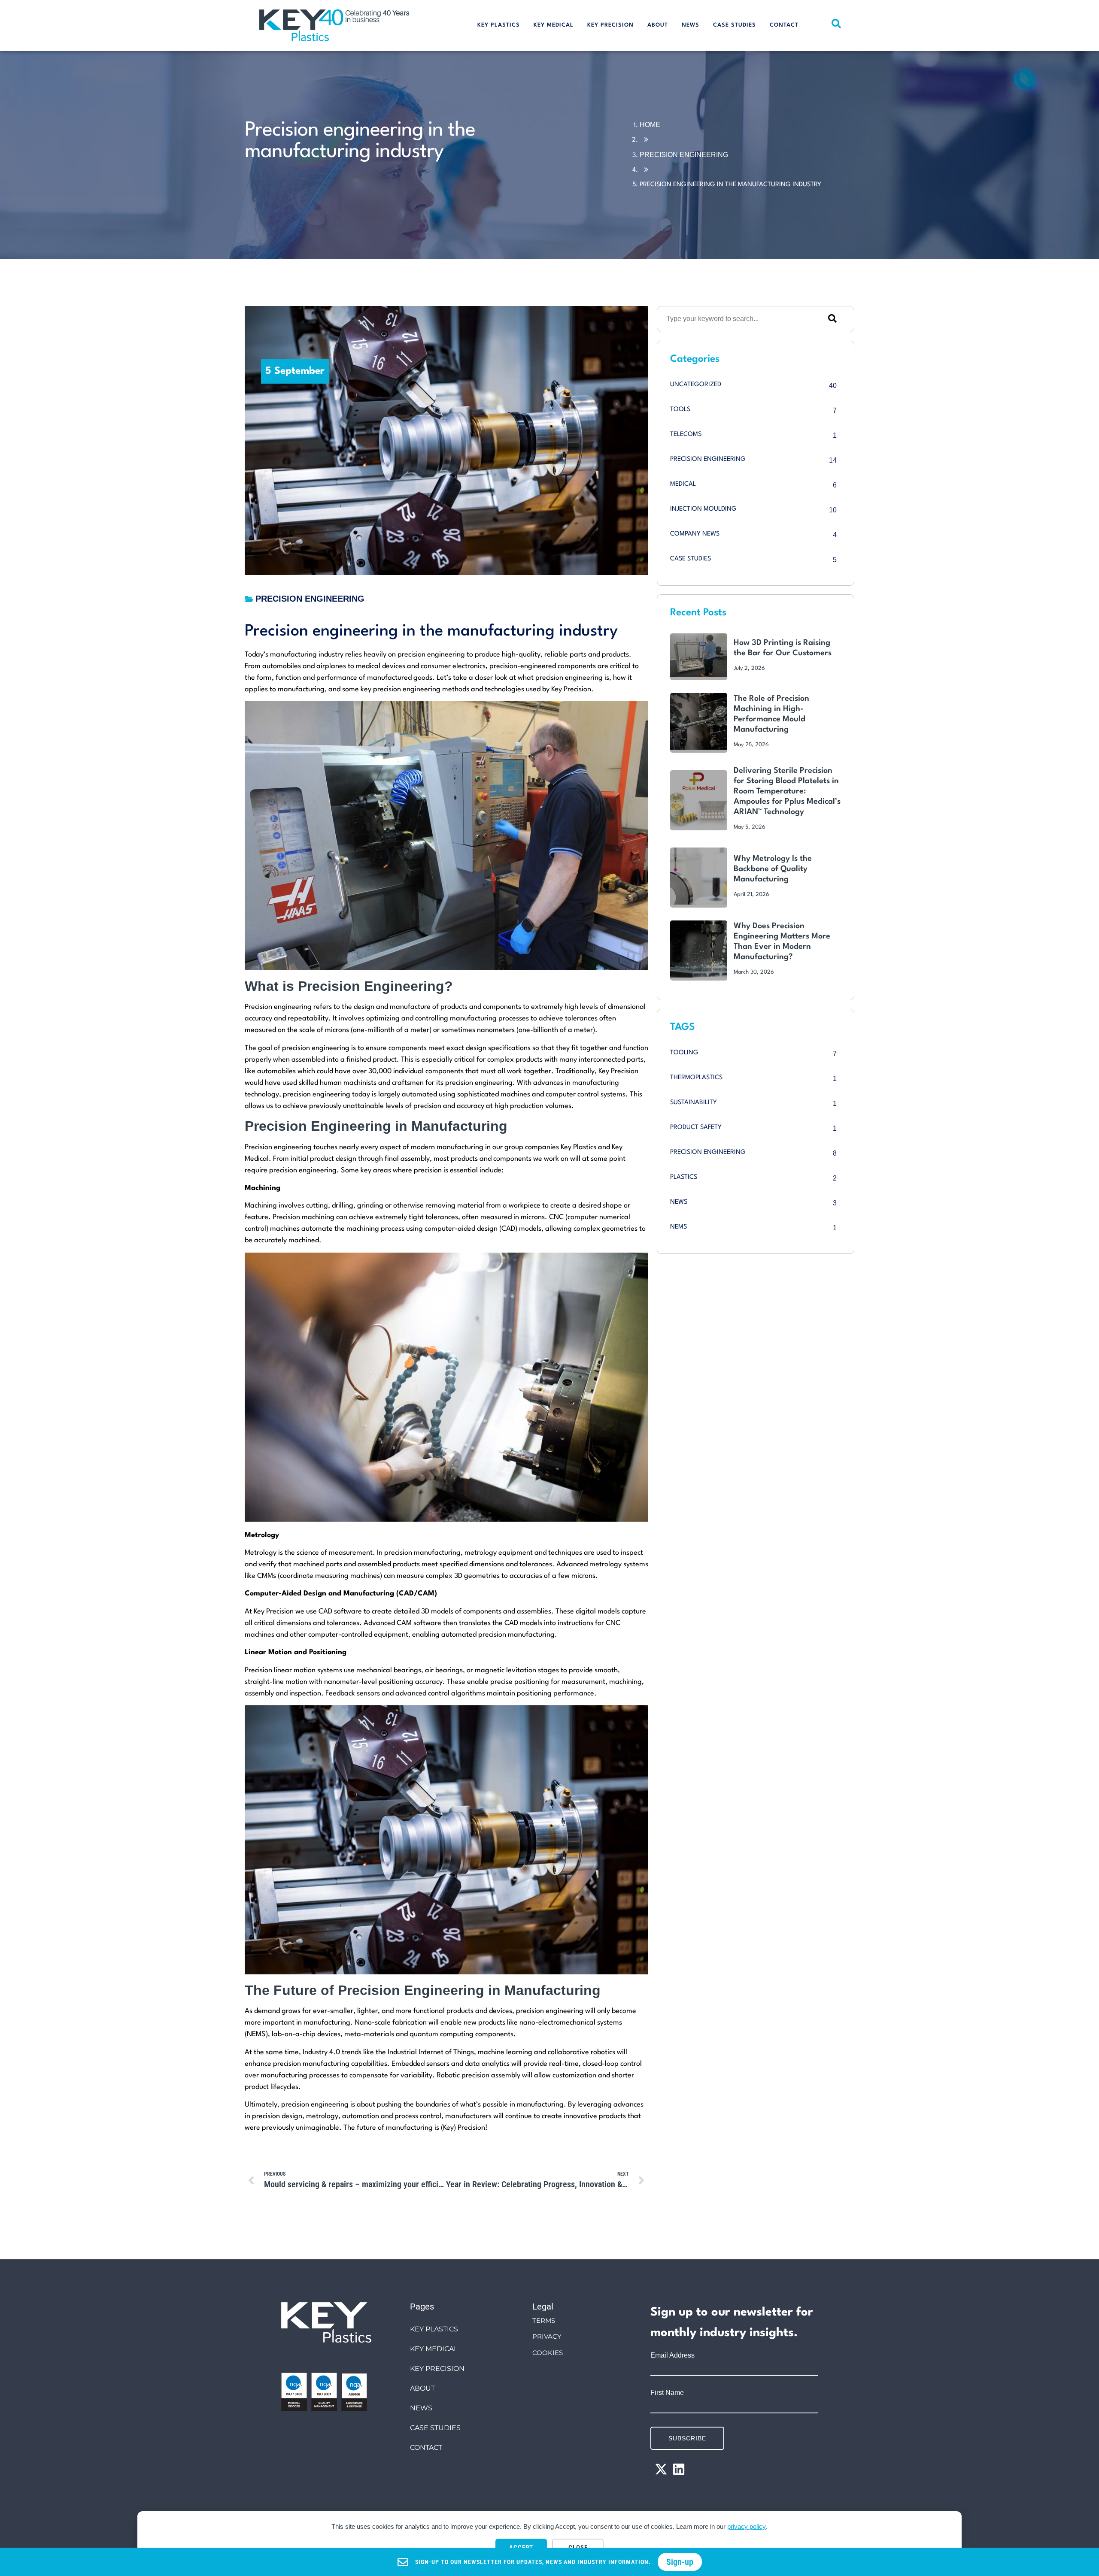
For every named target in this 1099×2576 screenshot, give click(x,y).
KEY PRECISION (610, 25)
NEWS (691, 25)
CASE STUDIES (735, 25)
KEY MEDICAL (554, 25)
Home (650, 125)
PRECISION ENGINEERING (684, 155)
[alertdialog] (549, 2562)
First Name (667, 2393)
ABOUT (658, 25)
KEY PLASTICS (499, 25)
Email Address (672, 2355)
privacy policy (747, 2526)
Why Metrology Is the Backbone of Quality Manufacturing (773, 869)
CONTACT (784, 25)
